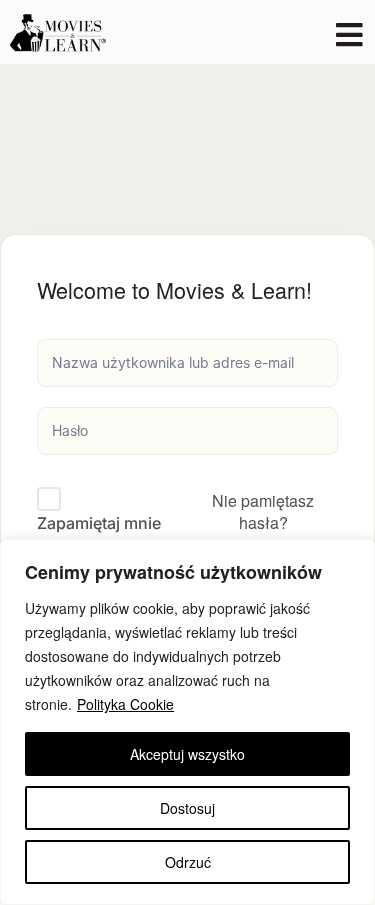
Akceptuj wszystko (187, 754)
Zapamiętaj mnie (99, 523)
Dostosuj (187, 808)
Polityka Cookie (125, 704)
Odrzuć (188, 862)
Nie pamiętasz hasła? (263, 511)
